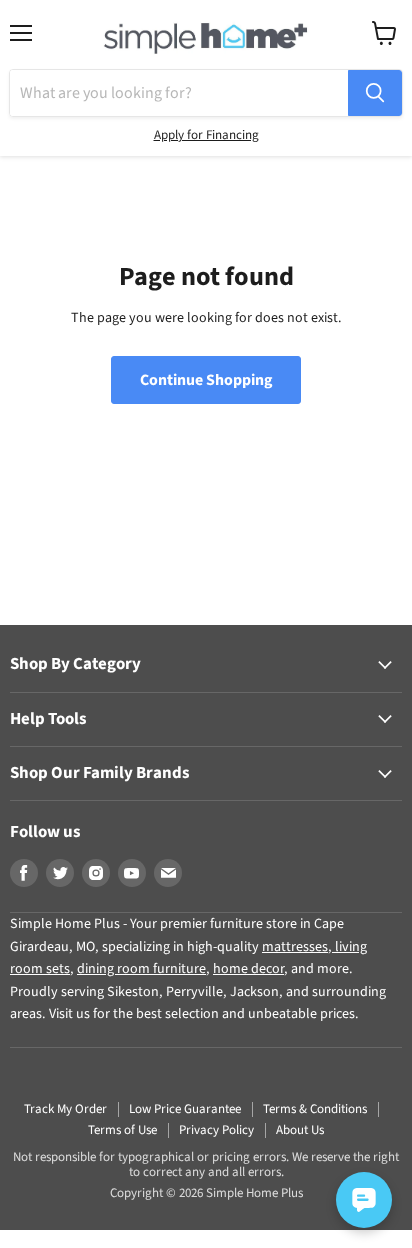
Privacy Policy (216, 1130)
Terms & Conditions (315, 1109)
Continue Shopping (206, 380)
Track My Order (65, 1109)
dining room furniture (141, 969)
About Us (300, 1130)
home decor (248, 969)
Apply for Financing (206, 135)
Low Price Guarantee (185, 1109)
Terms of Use (122, 1130)
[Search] (375, 93)
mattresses (295, 947)
